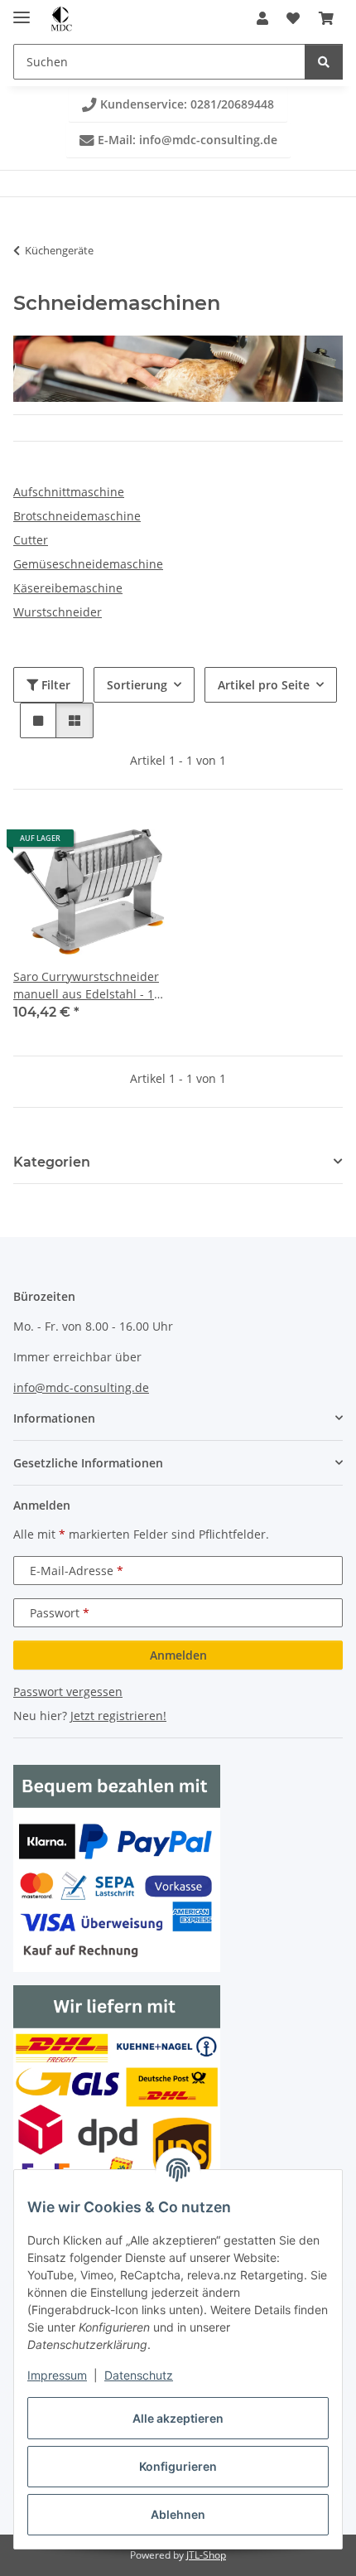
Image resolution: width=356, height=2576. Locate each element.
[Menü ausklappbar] (22, 10)
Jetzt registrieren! (118, 1716)
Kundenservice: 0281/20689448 (178, 104)
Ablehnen (178, 2514)
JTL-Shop (206, 2555)
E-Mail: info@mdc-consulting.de (178, 140)
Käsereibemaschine (68, 588)
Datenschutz (139, 2375)
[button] (262, 18)
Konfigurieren (178, 2466)
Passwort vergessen (68, 1692)
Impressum (57, 2375)
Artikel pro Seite (264, 685)
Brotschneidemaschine (77, 516)
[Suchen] (324, 62)
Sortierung (137, 685)
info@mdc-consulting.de (81, 1387)
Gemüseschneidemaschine (88, 564)
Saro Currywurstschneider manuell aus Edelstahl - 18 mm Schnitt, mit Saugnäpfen (87, 986)
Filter (54, 685)
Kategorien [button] (52, 1162)
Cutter (31, 540)
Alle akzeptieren (178, 2418)
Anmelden (178, 1655)
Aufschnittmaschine (69, 492)
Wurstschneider (58, 612)
